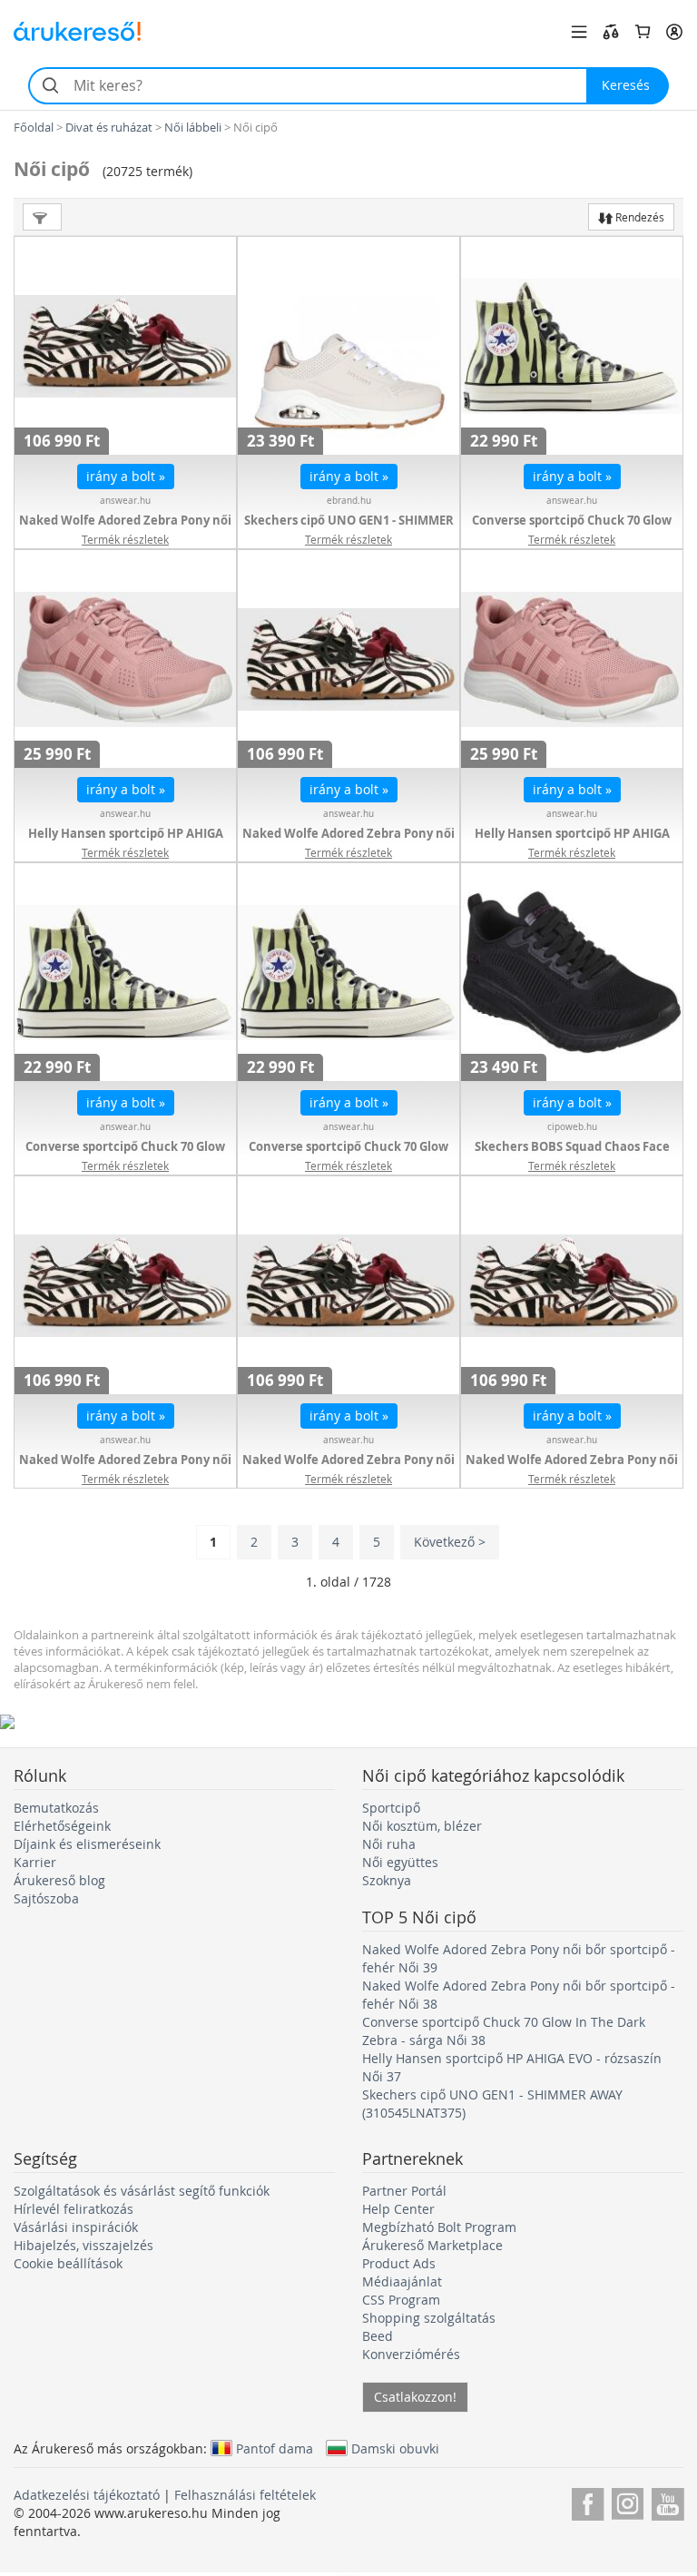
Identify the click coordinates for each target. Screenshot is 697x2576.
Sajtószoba (46, 1898)
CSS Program (401, 2300)
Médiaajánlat (402, 2281)
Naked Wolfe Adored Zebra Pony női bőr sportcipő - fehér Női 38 (348, 842)
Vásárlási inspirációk (76, 2227)
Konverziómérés (411, 2354)
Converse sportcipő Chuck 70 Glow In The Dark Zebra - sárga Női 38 (572, 529)
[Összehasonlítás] (611, 32)
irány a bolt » (126, 476)
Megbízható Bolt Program (439, 2227)
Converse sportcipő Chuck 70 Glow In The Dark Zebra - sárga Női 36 (348, 1155)
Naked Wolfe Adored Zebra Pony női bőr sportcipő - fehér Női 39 (125, 529)
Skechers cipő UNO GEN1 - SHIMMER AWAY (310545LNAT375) (349, 529)
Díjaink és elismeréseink (87, 1844)
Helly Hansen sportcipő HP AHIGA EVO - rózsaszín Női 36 (572, 842)
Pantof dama (275, 2448)
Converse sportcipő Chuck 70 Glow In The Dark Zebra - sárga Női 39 (125, 1155)
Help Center (398, 2209)
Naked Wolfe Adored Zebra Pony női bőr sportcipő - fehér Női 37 (348, 1469)
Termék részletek (125, 539)
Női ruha (389, 1844)
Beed (378, 2336)
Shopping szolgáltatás (429, 2318)
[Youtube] (668, 2501)
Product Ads (399, 2263)
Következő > (450, 1542)
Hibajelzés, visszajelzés (83, 2245)
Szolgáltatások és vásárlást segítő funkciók (142, 2191)
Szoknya (387, 1880)
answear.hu (125, 501)
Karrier (35, 1862)
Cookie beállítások (68, 2263)
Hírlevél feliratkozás (74, 2209)
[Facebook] (588, 2501)
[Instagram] (628, 2501)
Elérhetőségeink (62, 1826)
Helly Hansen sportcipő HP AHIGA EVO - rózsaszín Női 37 (126, 842)
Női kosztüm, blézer (422, 1826)
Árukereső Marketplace (432, 2245)
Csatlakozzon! (415, 2397)
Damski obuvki (395, 2448)
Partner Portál (404, 2191)
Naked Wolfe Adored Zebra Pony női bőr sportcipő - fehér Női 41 (572, 1469)
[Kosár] (643, 32)
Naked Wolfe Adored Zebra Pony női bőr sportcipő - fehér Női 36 (125, 1469)
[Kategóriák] (579, 32)
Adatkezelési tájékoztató (87, 2495)
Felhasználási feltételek (245, 2495)
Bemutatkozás (56, 1808)
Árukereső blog (59, 1880)
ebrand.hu (349, 501)
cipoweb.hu (572, 1127)
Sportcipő (391, 1808)
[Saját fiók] (674, 32)
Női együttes (400, 1862)
